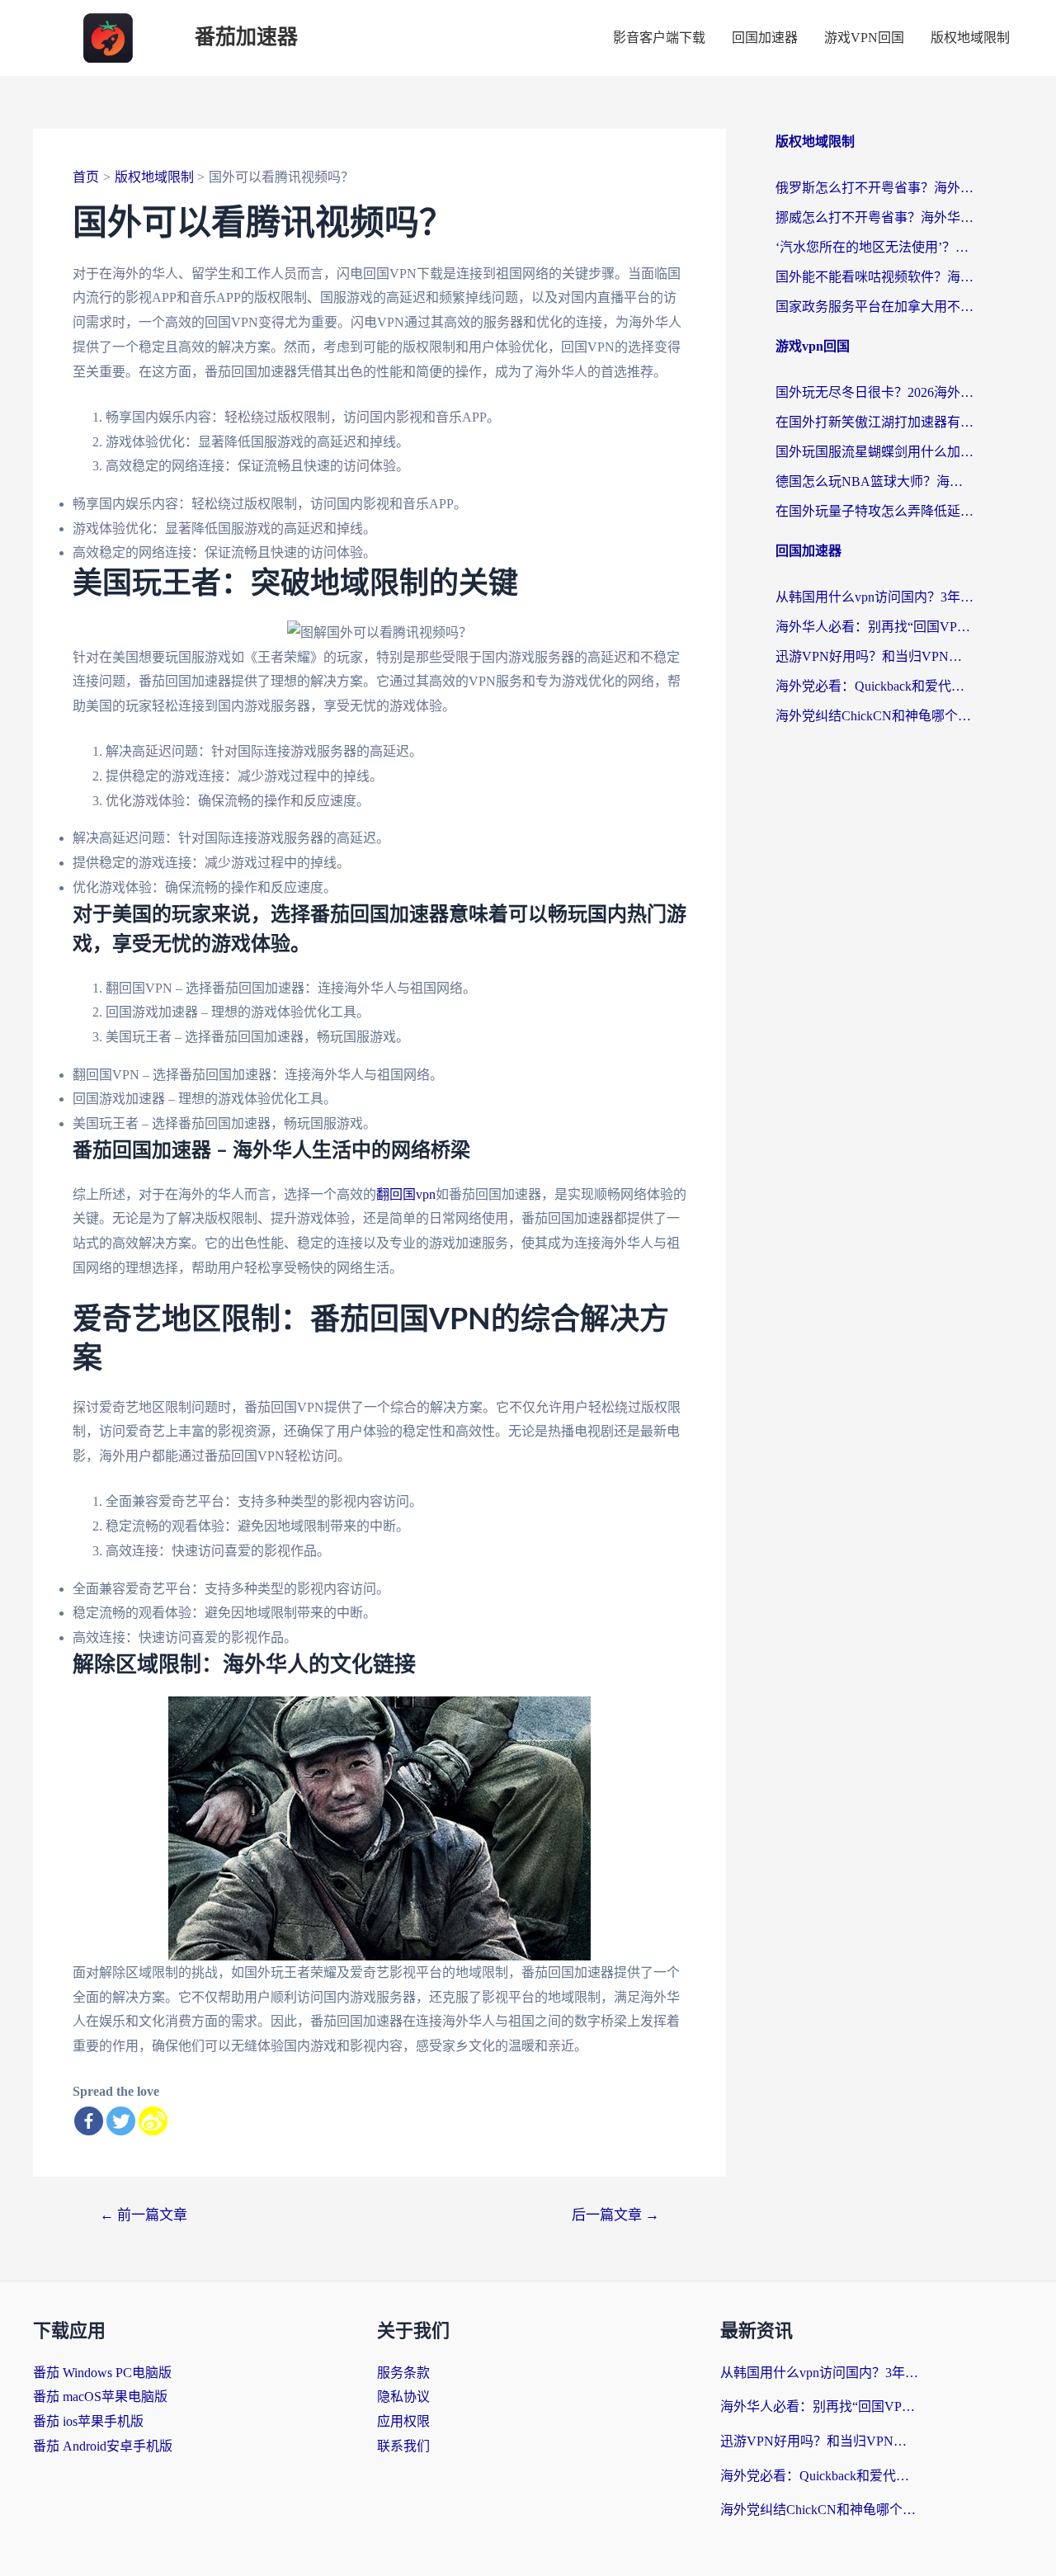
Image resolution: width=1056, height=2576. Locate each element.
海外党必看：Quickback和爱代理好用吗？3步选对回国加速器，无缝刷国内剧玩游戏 (874, 686)
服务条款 (403, 2373)
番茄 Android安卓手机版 (103, 2446)
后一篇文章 (615, 2215)
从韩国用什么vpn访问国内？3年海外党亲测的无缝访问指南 (874, 597)
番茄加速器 (246, 38)
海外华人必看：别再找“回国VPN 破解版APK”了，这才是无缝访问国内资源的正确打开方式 (874, 627)
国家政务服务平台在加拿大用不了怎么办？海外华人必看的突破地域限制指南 (874, 307)
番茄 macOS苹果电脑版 (100, 2397)
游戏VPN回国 (864, 38)
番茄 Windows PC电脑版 (102, 2373)
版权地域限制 (970, 38)
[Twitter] (121, 2121)
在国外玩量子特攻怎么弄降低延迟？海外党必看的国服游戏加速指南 (874, 511)
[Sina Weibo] (153, 2121)
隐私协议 (403, 2397)
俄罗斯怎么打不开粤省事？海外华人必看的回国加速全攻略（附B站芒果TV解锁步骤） (874, 188)
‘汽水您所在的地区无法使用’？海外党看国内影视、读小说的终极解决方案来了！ (874, 247)
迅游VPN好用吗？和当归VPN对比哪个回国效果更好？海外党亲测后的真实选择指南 (874, 656)
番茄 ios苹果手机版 (88, 2421)
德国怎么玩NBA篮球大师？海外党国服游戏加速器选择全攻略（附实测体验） (874, 481)
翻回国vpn (406, 1194)
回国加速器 (765, 38)
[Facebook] (89, 2121)
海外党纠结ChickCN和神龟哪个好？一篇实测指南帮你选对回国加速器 (874, 716)
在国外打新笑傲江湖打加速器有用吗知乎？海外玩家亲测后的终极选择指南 (874, 422)
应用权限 (403, 2421)
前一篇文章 (144, 2215)
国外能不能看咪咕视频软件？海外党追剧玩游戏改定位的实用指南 (874, 277)
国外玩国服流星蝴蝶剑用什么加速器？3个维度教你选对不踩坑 (874, 452)
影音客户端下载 (659, 38)
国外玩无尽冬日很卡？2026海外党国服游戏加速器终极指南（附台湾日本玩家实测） (874, 392)
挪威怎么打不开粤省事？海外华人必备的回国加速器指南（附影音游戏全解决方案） (874, 217)
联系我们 (403, 2446)
